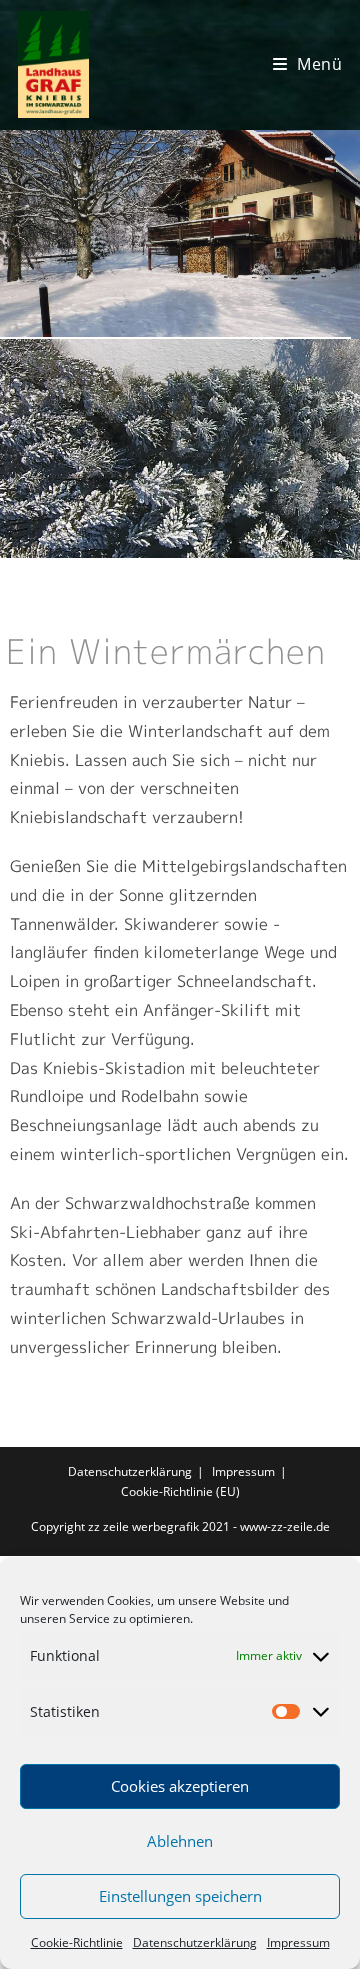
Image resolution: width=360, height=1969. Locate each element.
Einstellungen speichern (180, 1896)
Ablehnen (180, 1841)
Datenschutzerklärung (195, 1942)
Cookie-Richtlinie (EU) (180, 1491)
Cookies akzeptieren (180, 1786)
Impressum (298, 1942)
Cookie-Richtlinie (77, 1942)
